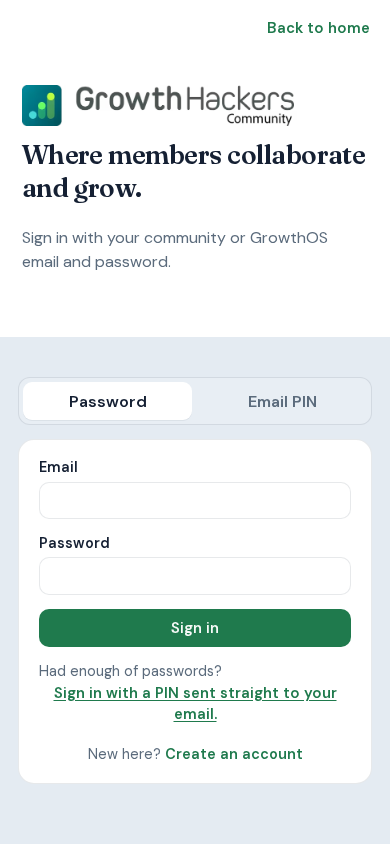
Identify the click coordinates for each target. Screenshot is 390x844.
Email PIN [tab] (282, 401)
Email (58, 467)
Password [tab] (108, 401)
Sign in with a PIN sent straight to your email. (195, 703)
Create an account (234, 754)
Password (74, 543)
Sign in (195, 628)
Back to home (318, 28)
